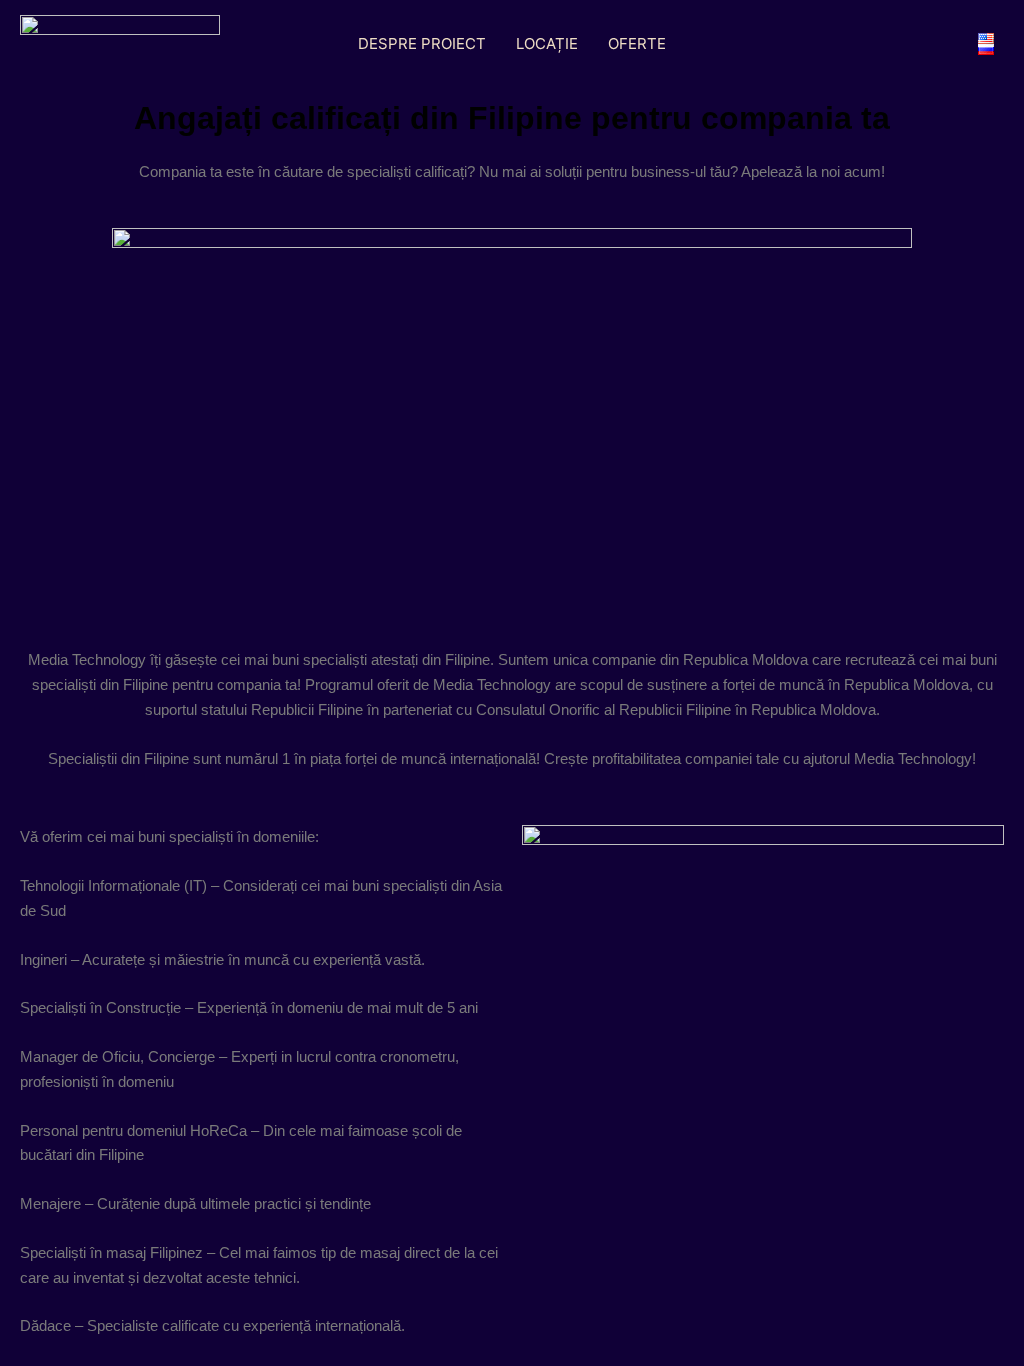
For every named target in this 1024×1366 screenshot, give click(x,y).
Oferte (637, 43)
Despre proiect (422, 43)
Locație (547, 43)
